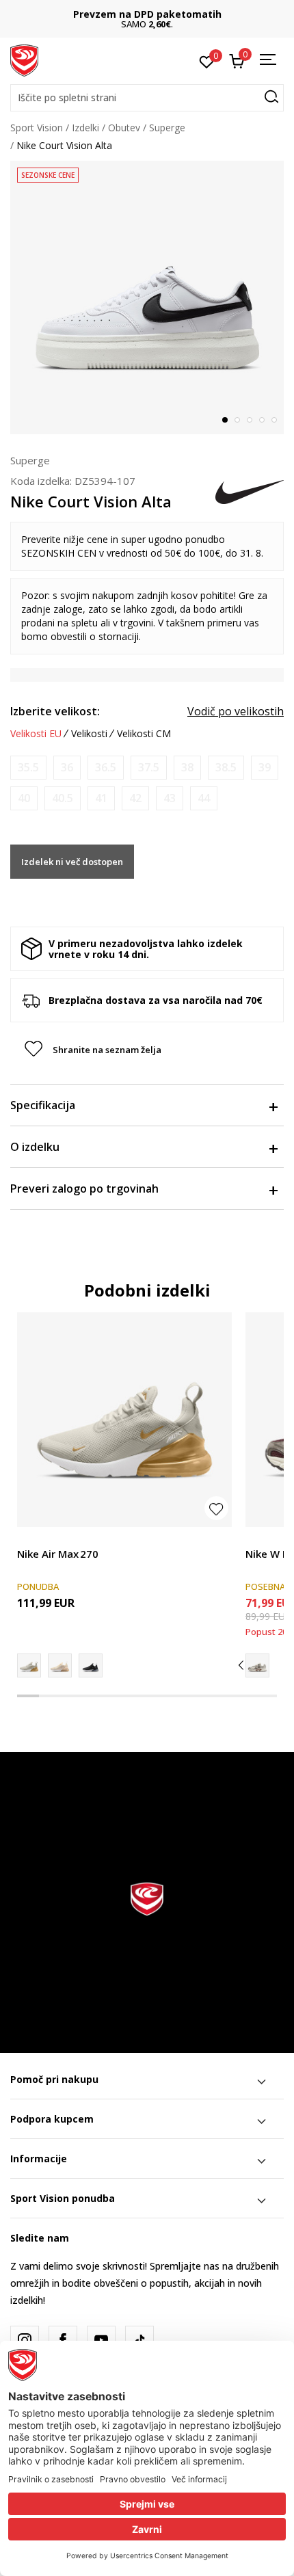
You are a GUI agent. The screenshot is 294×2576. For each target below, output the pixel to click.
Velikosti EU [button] (36, 734)
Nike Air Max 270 (58, 1554)
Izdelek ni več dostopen (72, 862)
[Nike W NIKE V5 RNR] (257, 1665)
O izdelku (35, 1147)
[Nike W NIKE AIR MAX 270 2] (60, 1665)
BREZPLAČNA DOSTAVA (161, 14)
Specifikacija (43, 1105)
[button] (147, 98)
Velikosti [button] (89, 734)
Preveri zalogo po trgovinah (84, 1189)
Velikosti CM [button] (144, 734)
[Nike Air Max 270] (124, 1420)
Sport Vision (37, 128)
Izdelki (85, 128)
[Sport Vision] (24, 59)
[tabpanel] (147, 297)
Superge (167, 128)
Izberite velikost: (55, 711)
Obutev (124, 128)
